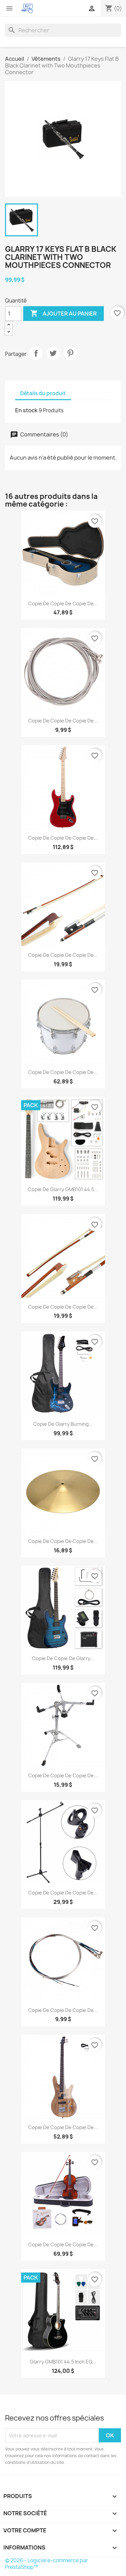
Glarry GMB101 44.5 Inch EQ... (63, 2362)
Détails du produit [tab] (43, 393)
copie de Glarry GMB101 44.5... (63, 1189)
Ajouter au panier (64, 313)
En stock (26, 410)
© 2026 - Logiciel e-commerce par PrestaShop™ (47, 2564)
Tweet (53, 353)
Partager (36, 353)
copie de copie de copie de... (63, 603)
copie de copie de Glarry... (63, 1658)
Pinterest (70, 353)
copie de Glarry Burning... (63, 1424)
